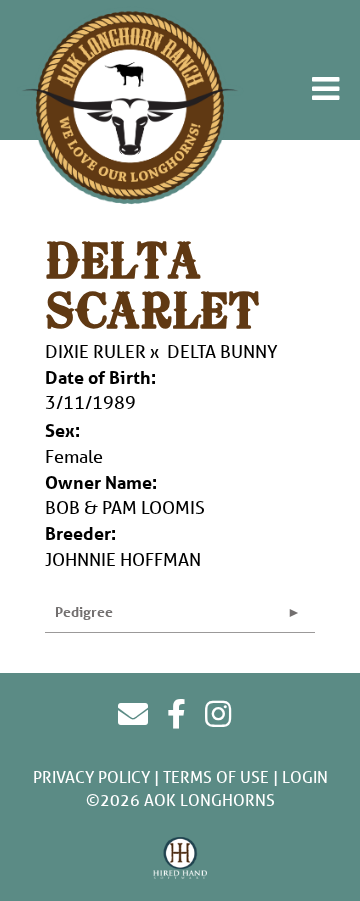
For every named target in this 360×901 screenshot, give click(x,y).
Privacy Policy (91, 776)
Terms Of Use (216, 776)
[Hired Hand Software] (180, 859)
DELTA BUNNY (222, 351)
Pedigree (84, 611)
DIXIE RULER (95, 351)
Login (305, 776)
